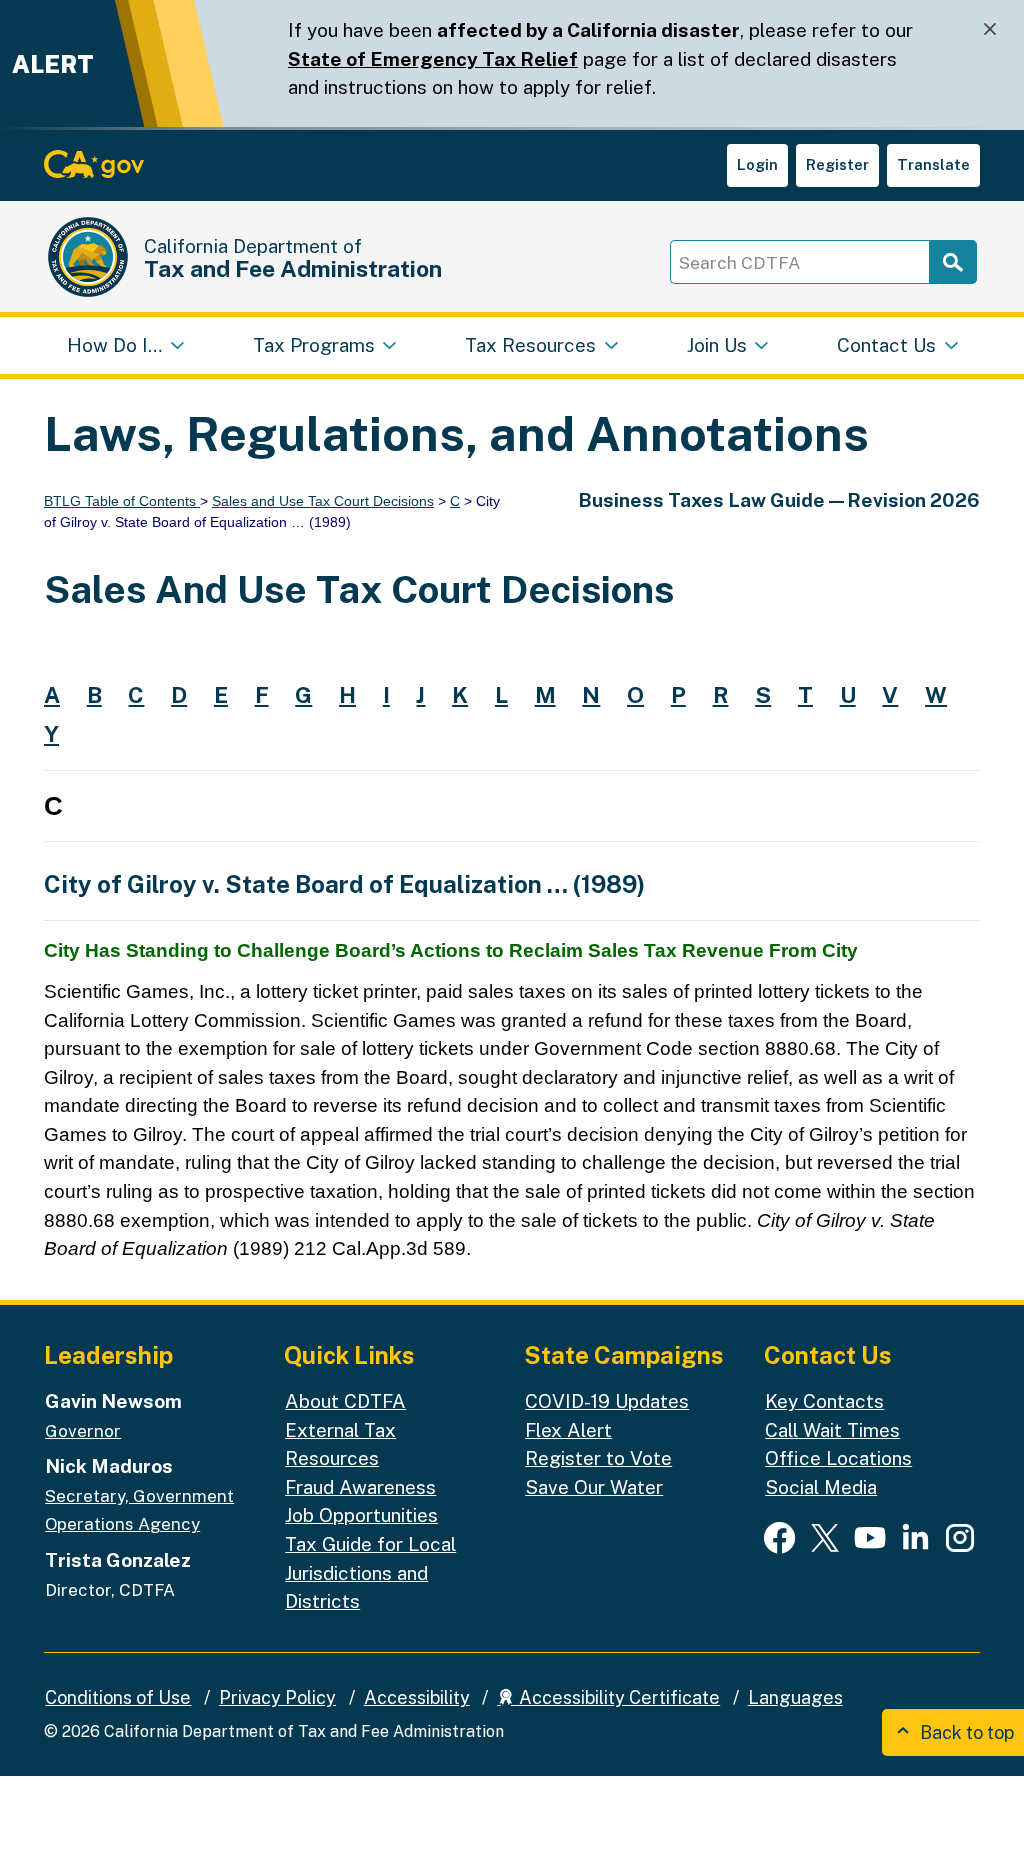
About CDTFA (345, 1401)
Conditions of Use (118, 1697)
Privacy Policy (277, 1697)
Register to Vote (598, 1458)
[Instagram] (960, 1537)
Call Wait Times (832, 1430)
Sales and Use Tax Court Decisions (323, 501)
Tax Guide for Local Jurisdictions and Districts (370, 1572)
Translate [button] (933, 164)
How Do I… (114, 345)
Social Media (821, 1487)
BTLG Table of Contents (122, 501)
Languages (795, 1697)
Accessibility (417, 1697)
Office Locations (838, 1458)
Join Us (717, 345)
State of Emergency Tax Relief (433, 59)
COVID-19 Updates (607, 1401)
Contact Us (886, 345)
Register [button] (837, 164)
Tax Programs (314, 345)
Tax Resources (530, 345)
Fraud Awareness (360, 1487)
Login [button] (757, 164)
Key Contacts (824, 1401)
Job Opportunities (361, 1515)
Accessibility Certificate (617, 1697)
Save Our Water (594, 1487)
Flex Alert (568, 1430)
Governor (83, 1431)
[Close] (990, 29)
